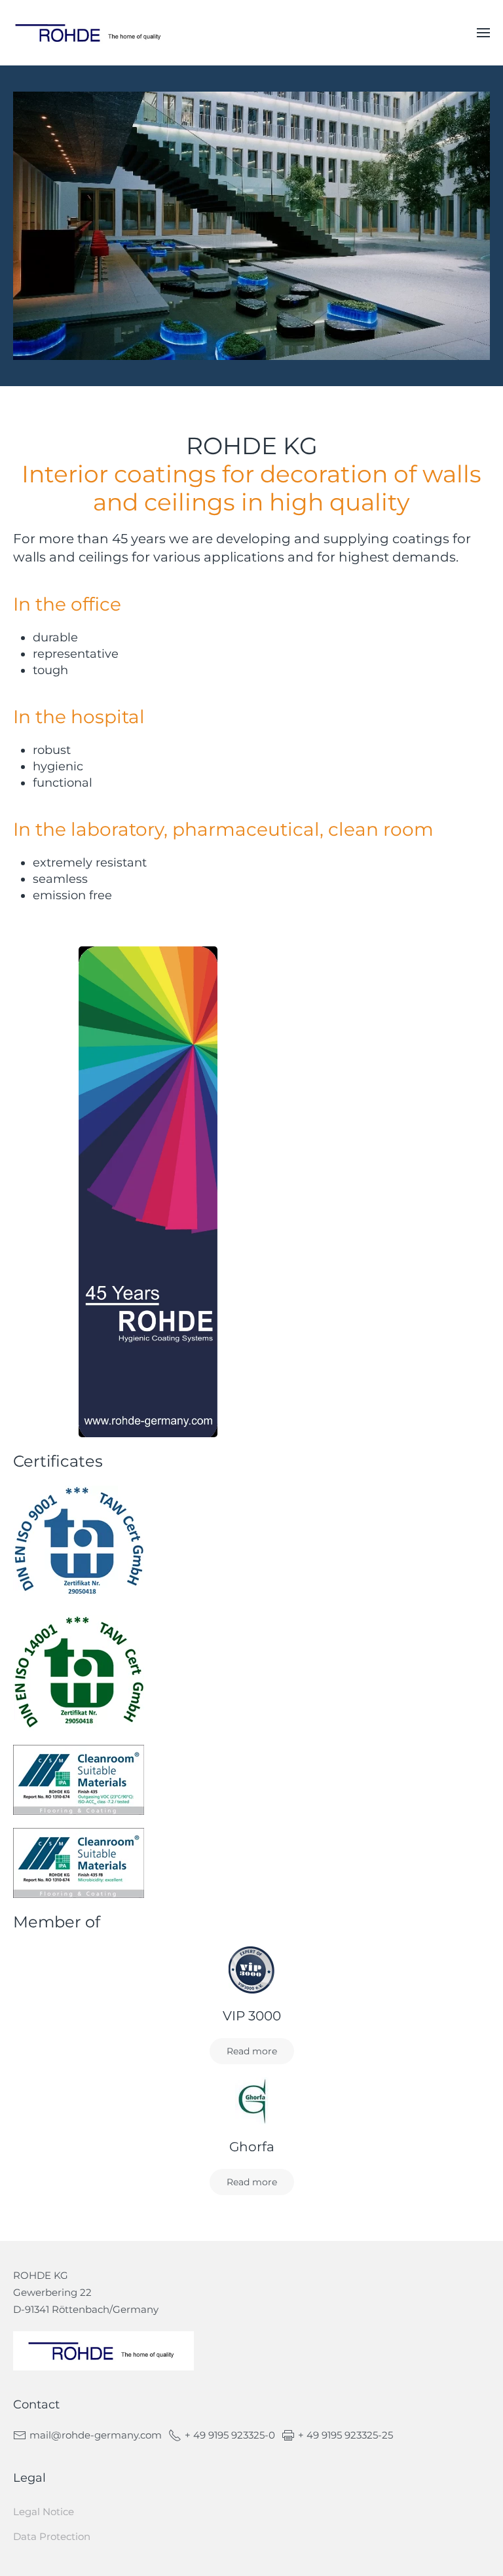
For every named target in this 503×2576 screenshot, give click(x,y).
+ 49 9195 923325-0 (230, 2435)
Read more (252, 2051)
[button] (483, 33)
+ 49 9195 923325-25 (345, 2435)
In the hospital (79, 717)
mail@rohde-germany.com (96, 2435)
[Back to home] (90, 33)
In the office (67, 604)
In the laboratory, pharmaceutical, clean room (223, 829)
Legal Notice (44, 2512)
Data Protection (52, 2536)
